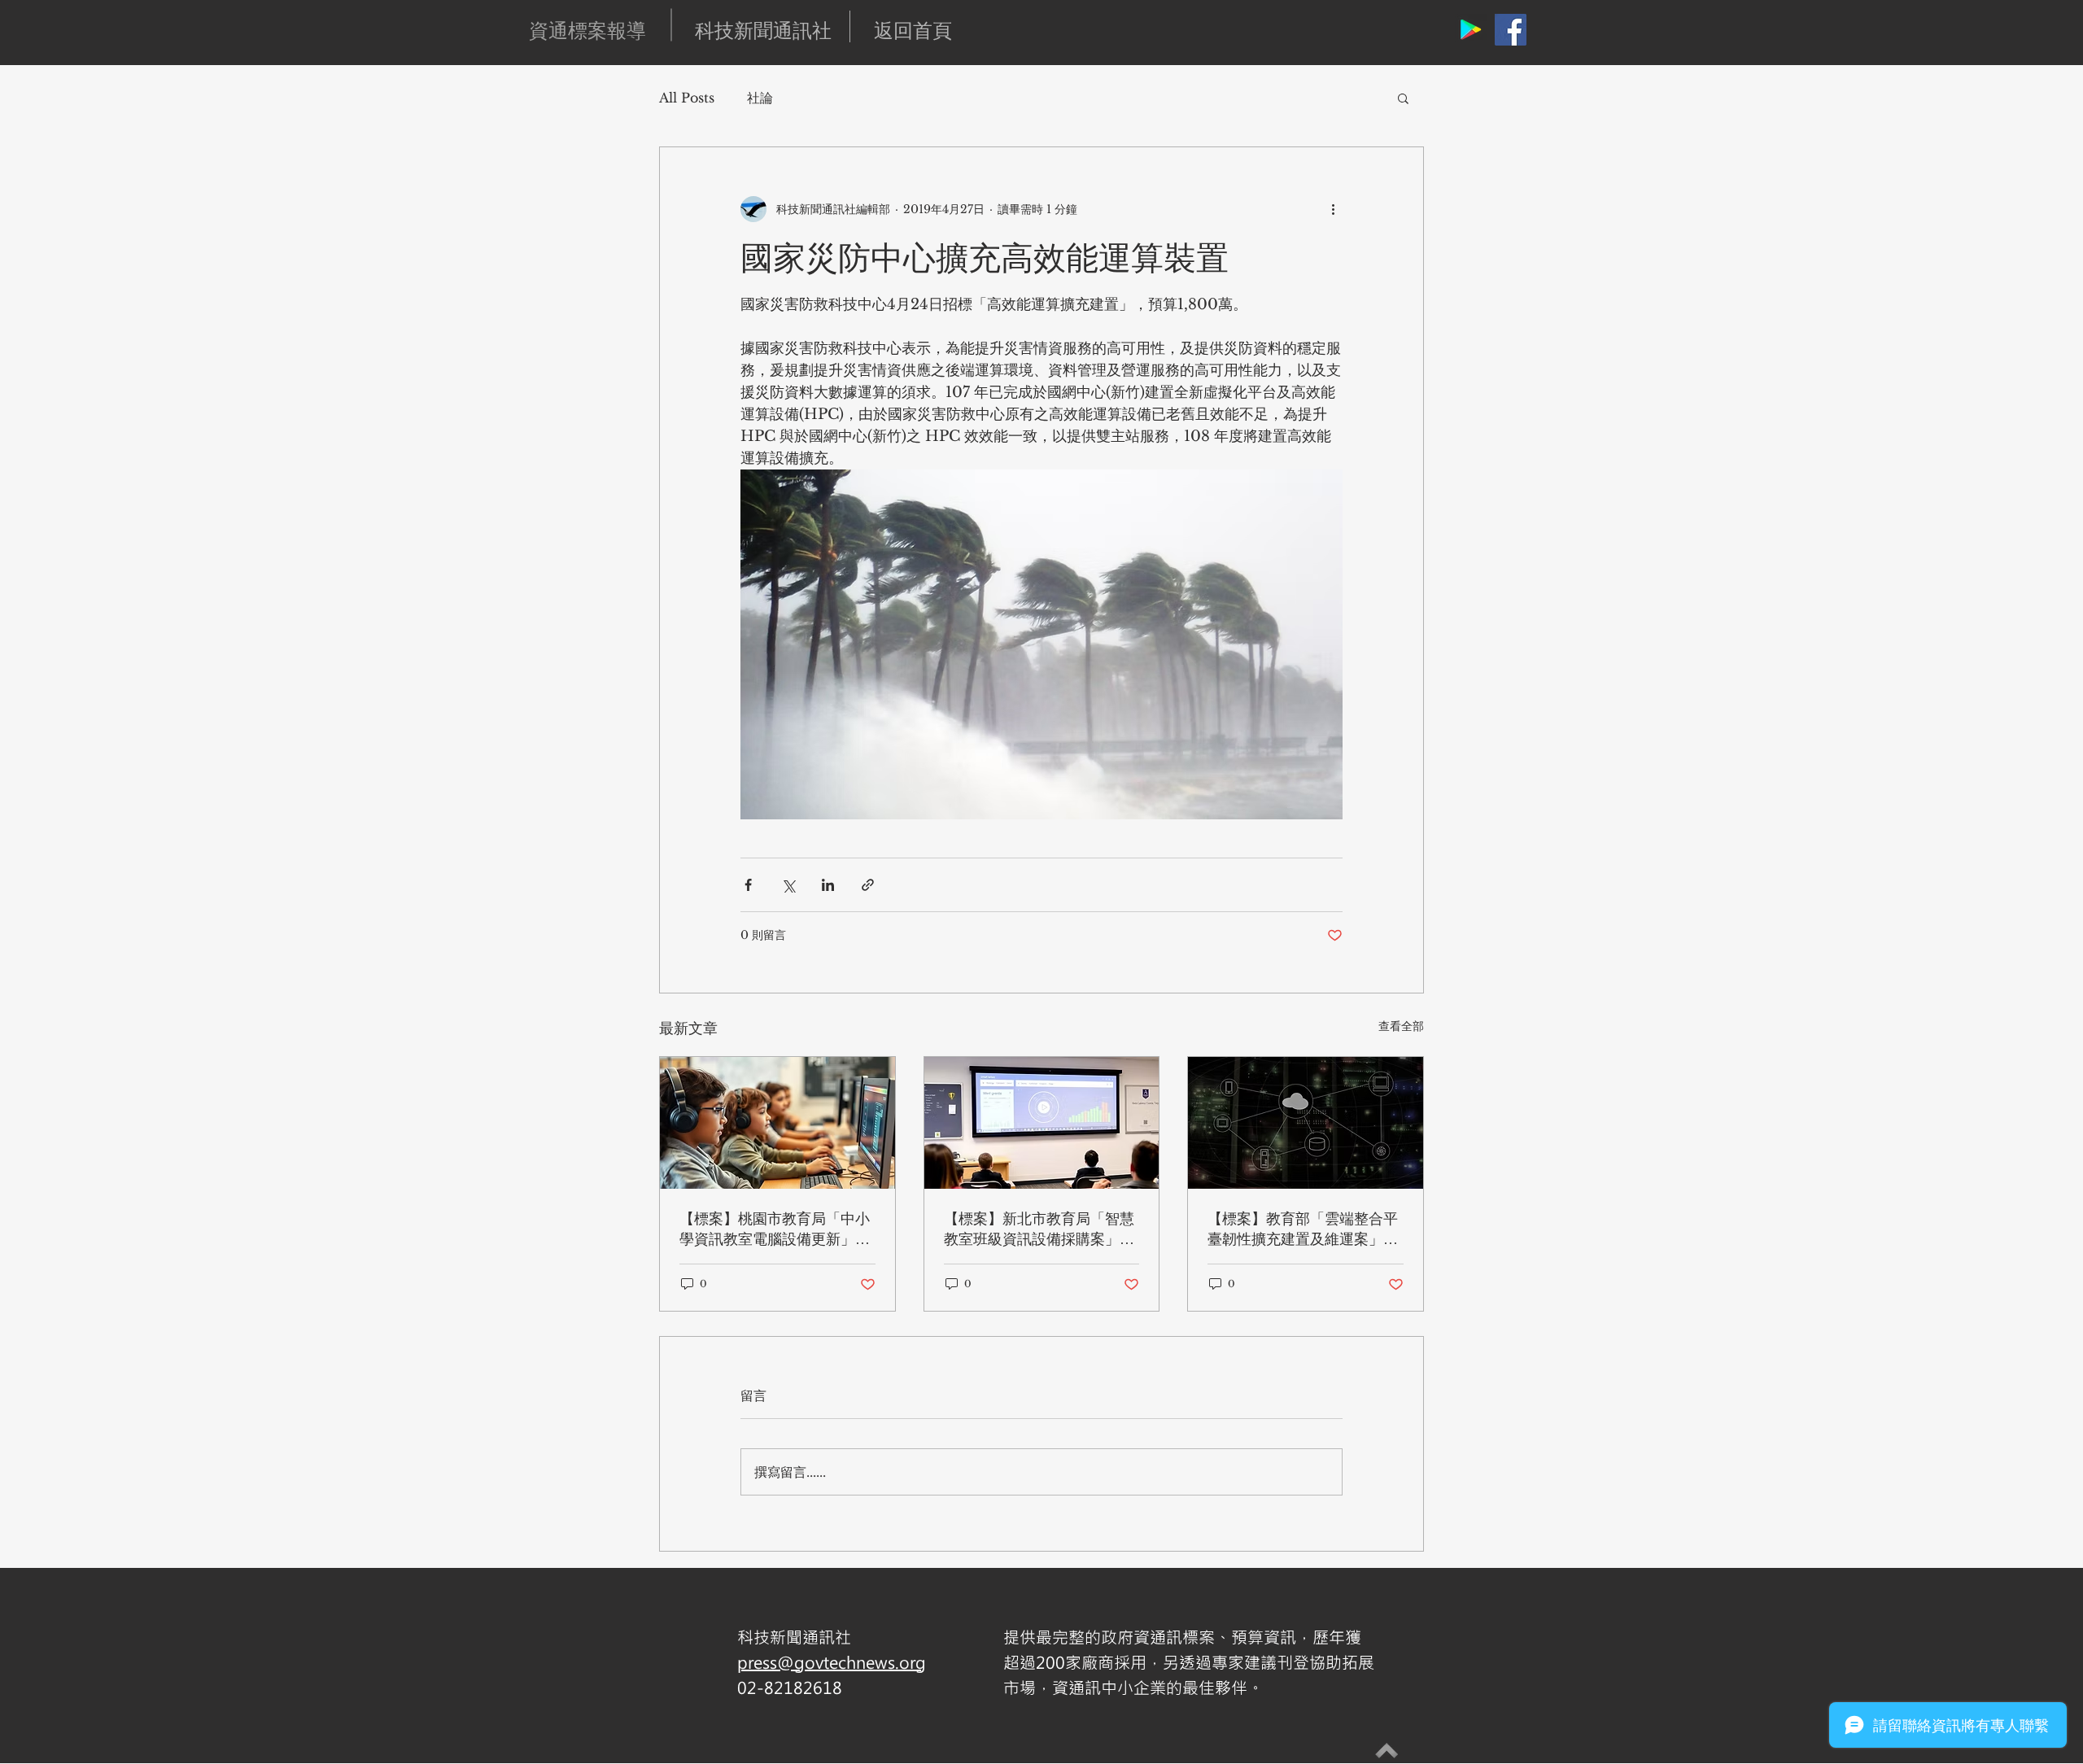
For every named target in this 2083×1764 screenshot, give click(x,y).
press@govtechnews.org (832, 1662)
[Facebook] (1511, 30)
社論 (760, 98)
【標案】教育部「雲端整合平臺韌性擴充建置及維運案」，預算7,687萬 (1303, 1229)
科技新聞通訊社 (763, 30)
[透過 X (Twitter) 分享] (788, 885)
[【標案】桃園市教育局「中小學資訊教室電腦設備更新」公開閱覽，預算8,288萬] (777, 1123)
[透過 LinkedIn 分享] (828, 885)
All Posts (687, 98)
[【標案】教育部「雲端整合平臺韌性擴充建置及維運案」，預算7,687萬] (1306, 1123)
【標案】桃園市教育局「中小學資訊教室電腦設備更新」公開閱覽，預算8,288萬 (775, 1229)
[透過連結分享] (868, 885)
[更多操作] (1333, 209)
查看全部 (1401, 1026)
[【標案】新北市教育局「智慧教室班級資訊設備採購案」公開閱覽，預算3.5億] (1042, 1123)
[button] (1403, 98)
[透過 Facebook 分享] (748, 885)
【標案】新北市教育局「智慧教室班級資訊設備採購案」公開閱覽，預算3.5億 (1039, 1229)
